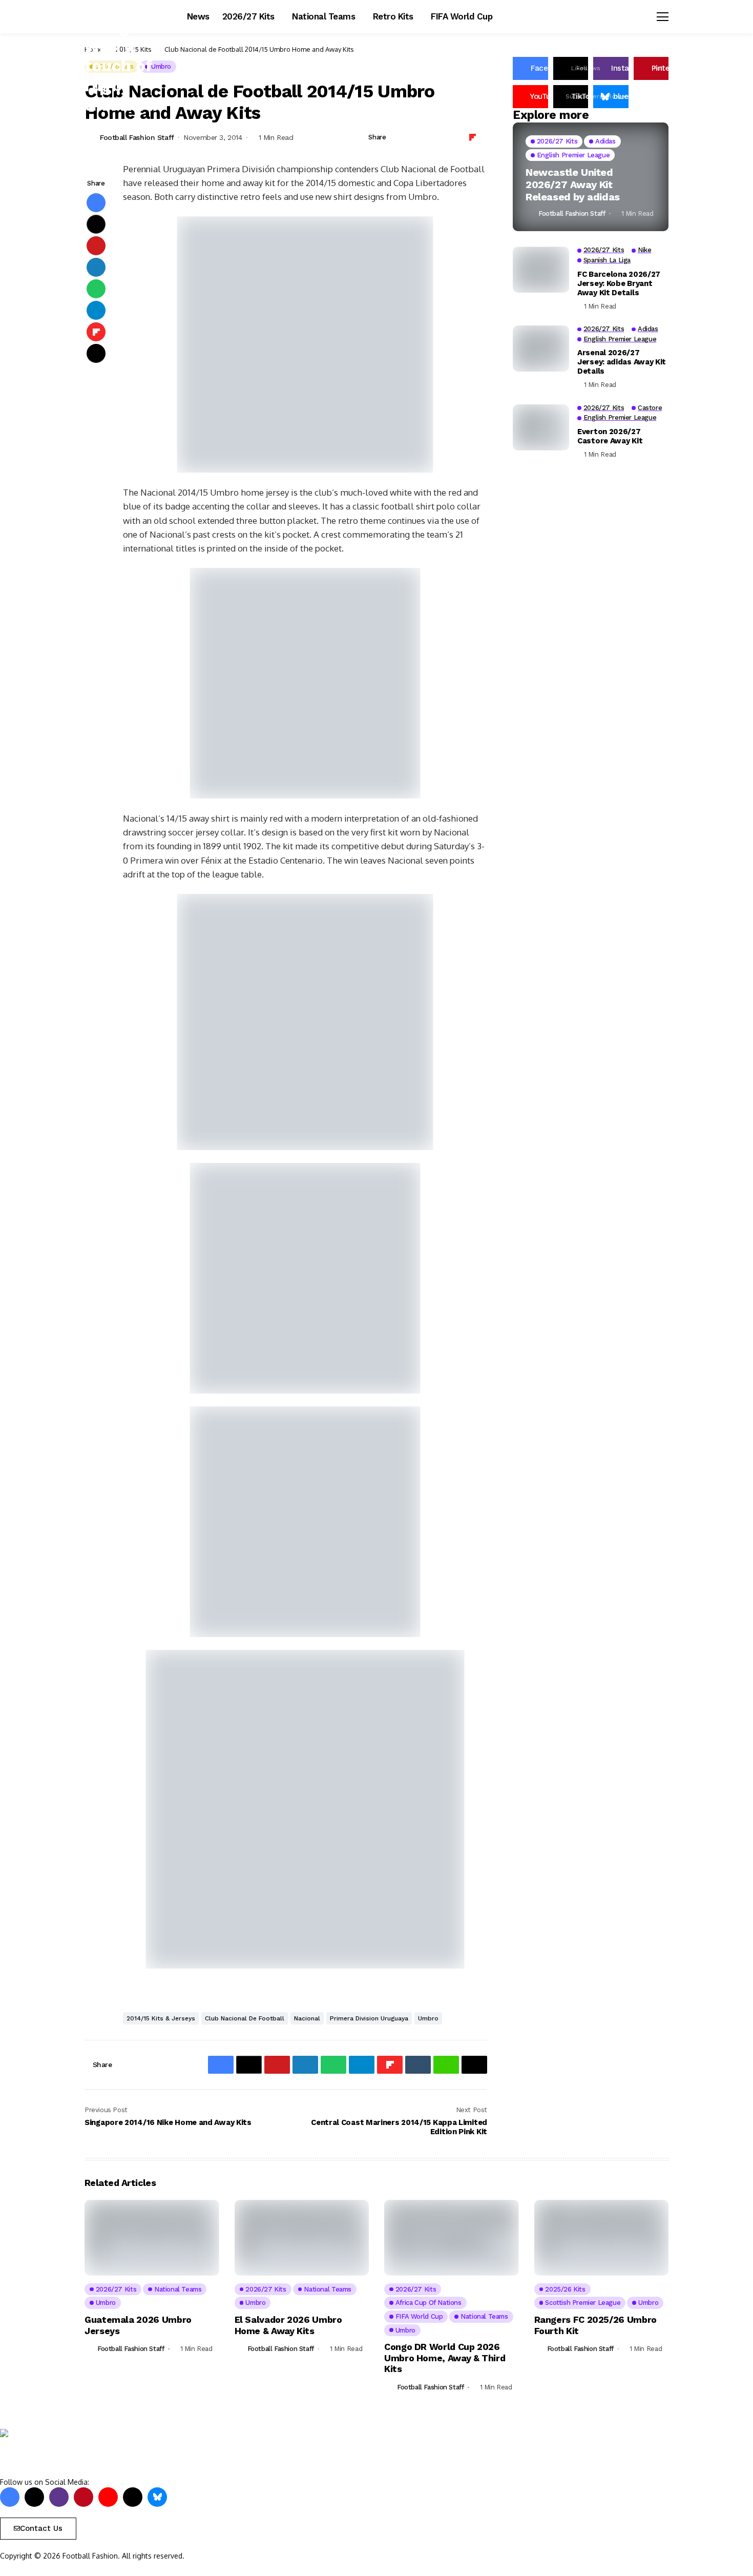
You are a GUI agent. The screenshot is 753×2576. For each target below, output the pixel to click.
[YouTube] (108, 2497)
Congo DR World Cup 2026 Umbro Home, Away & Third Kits (445, 2358)
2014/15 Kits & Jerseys (161, 2018)
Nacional (307, 2018)
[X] (34, 2497)
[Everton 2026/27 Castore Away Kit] (541, 427)
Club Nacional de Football (245, 2018)
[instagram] (59, 2497)
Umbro (428, 2018)
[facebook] (10, 2497)
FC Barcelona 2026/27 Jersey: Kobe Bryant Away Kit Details (619, 283)
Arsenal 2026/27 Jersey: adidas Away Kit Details (622, 362)
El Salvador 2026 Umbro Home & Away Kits (288, 2325)
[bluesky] (157, 2497)
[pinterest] (83, 2497)
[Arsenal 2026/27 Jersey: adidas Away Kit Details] (541, 349)
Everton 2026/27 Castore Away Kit (610, 436)
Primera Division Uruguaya (369, 2018)
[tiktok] (133, 2497)
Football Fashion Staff (137, 137)
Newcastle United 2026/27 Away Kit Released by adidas (573, 185)
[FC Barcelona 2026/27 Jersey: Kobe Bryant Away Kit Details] (541, 270)
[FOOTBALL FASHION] (44, 2453)
